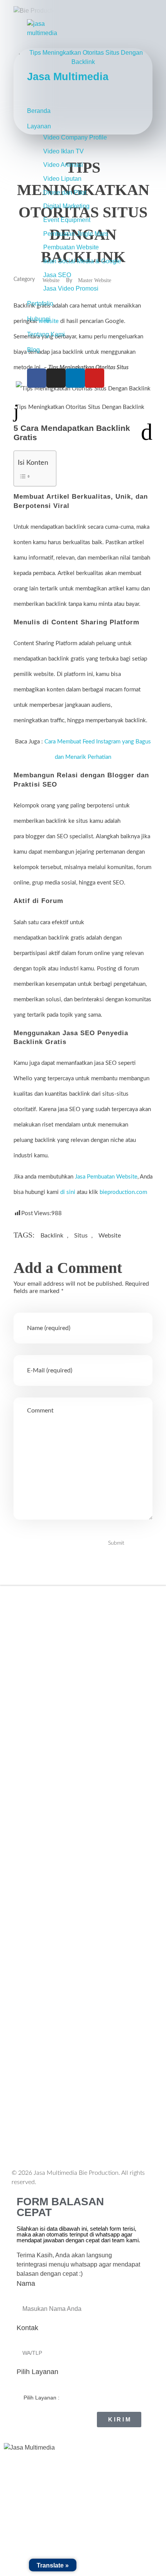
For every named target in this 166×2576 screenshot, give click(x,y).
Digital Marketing (66, 206)
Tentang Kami (46, 334)
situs (81, 1236)
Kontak (27, 2328)
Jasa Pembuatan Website (106, 1177)
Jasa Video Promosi (71, 288)
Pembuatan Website (71, 247)
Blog (33, 350)
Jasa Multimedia (68, 77)
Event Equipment (67, 220)
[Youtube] (95, 378)
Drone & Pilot (38, 1979)
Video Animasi (63, 165)
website (110, 1236)
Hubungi (39, 319)
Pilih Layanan (37, 2372)
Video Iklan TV (64, 151)
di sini (68, 1192)
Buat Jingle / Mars (44, 1948)
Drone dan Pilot (65, 193)
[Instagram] (56, 378)
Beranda (39, 111)
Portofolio (40, 304)
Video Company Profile (75, 137)
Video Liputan (62, 179)
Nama (26, 2283)
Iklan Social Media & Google (82, 261)
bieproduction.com (123, 1192)
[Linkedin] (75, 378)
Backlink (52, 1236)
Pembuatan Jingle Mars (76, 234)
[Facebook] (37, 378)
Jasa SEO (57, 275)
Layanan (39, 126)
